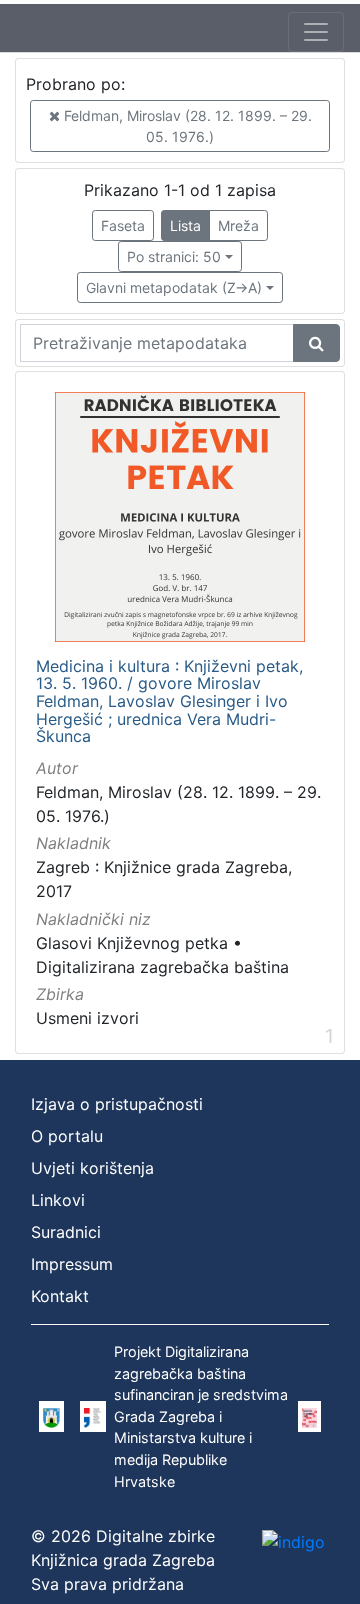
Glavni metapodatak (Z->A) (174, 287)
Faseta (123, 225)
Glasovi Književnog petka (132, 943)
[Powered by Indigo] (293, 1541)
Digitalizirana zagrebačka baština (162, 967)
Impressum (72, 1264)
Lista (185, 225)
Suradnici (66, 1232)
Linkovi (58, 1200)
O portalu (67, 1136)
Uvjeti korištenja (92, 1168)
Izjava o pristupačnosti (117, 1104)
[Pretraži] (316, 343)
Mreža (238, 225)
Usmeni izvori (87, 1018)
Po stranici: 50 (174, 256)
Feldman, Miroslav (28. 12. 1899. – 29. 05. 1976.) (186, 126)
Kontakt (60, 1296)
